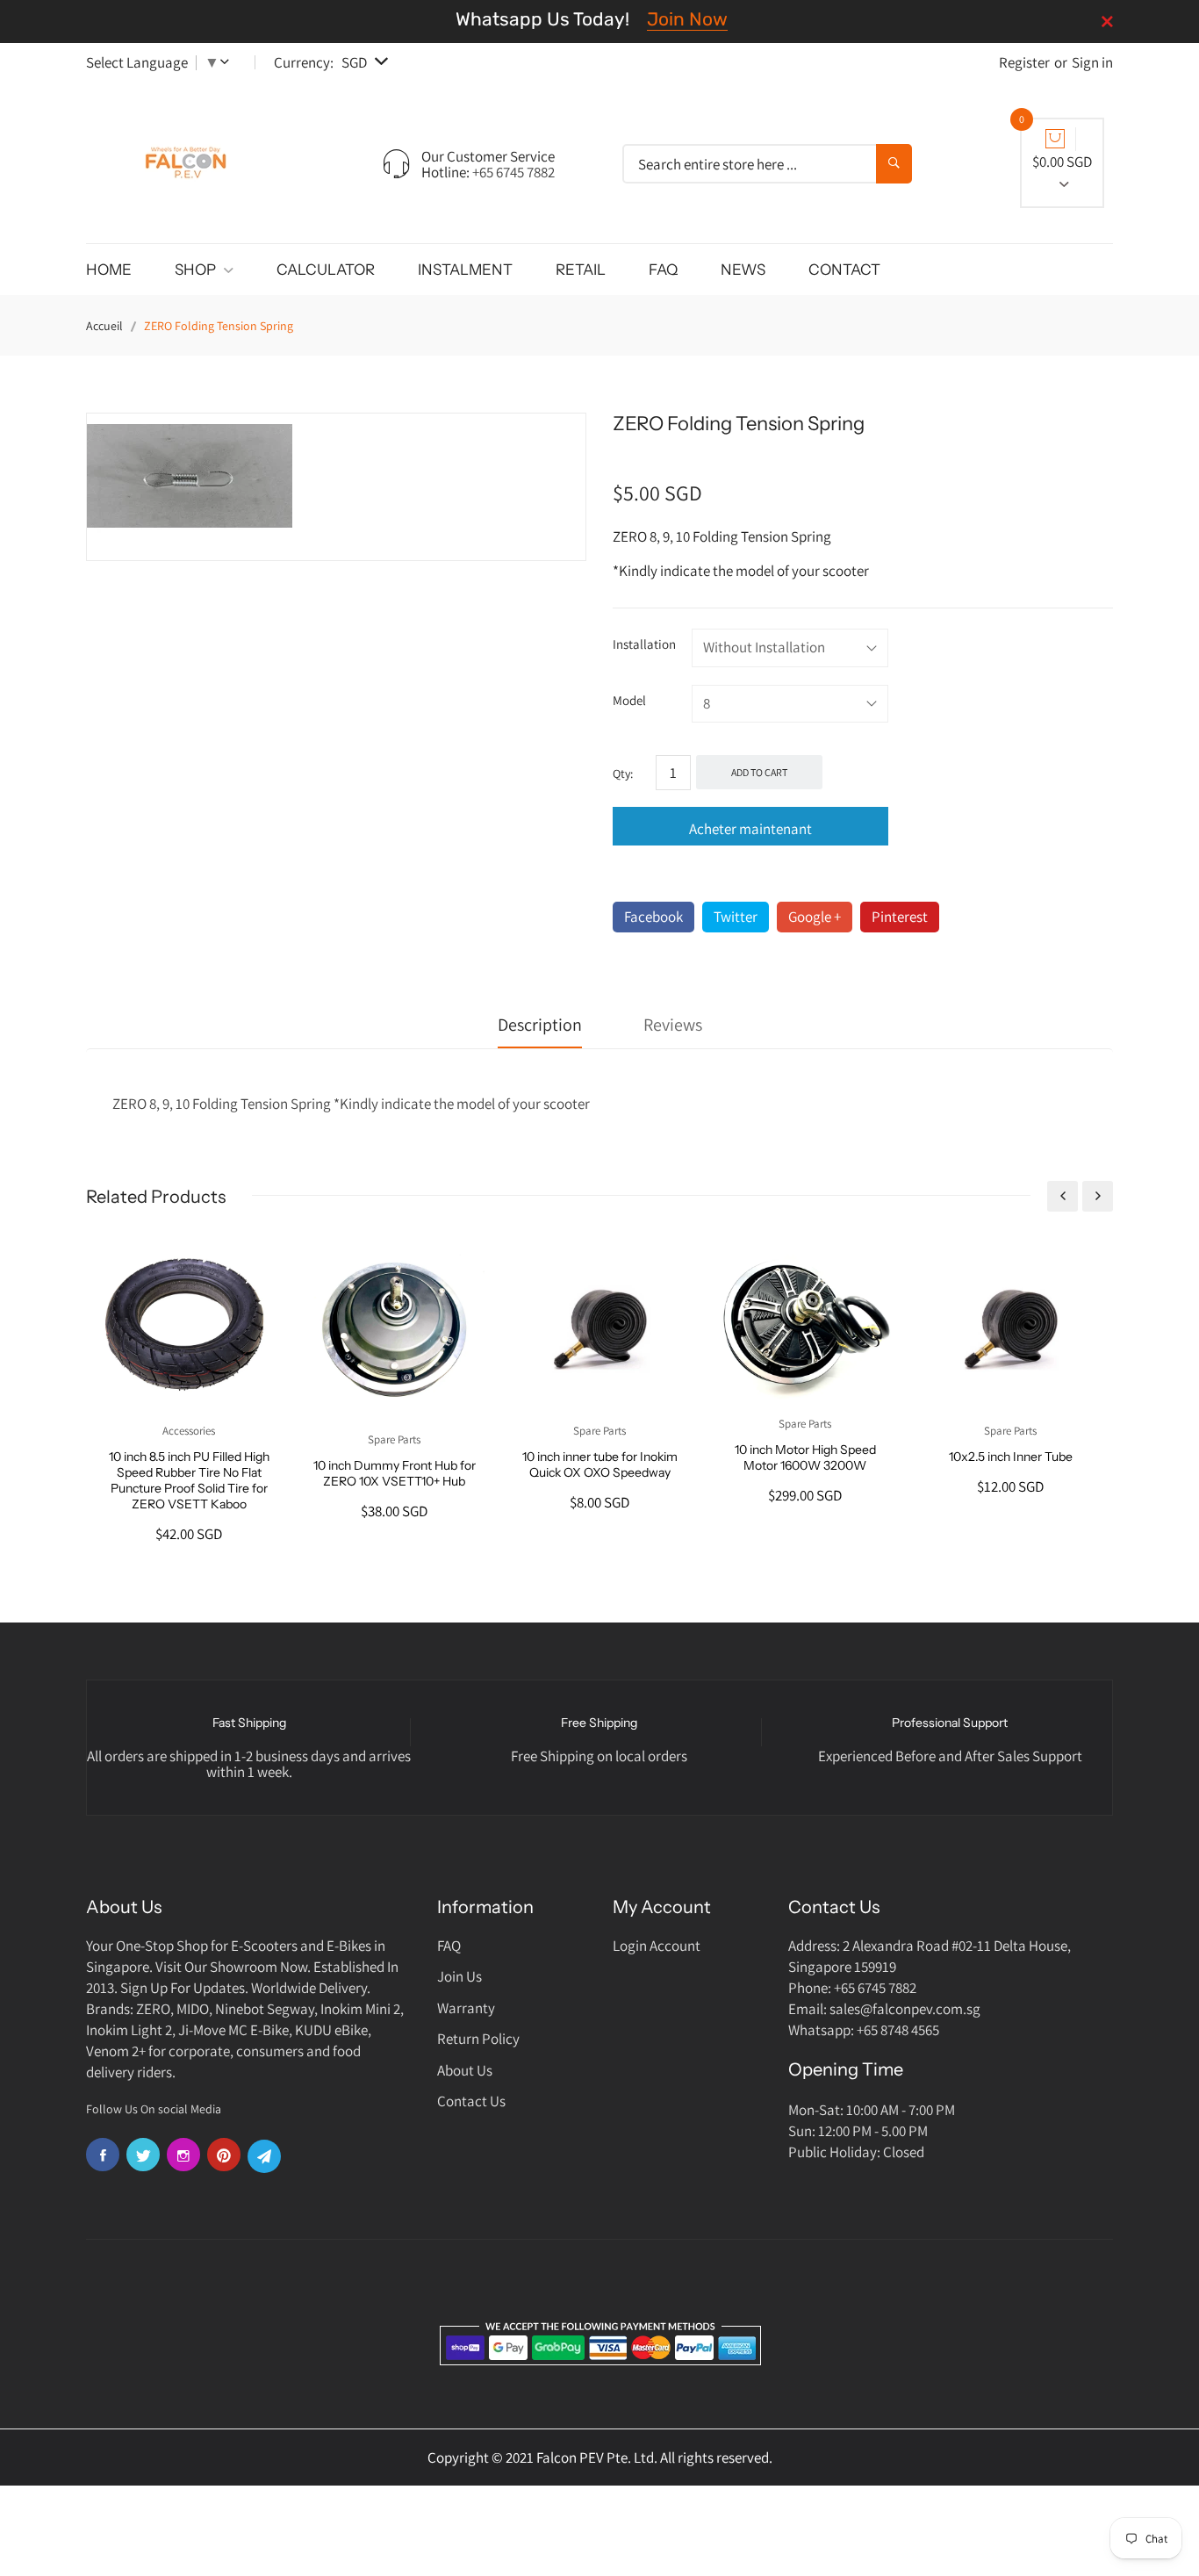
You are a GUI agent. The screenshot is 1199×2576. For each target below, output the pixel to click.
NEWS (743, 270)
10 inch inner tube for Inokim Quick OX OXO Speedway (600, 1464)
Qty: (623, 774)
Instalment (465, 270)
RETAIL (581, 270)
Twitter (736, 917)
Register (1024, 62)
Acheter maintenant (750, 829)
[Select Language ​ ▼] (228, 62)
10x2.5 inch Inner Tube (1011, 1457)
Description (540, 1025)
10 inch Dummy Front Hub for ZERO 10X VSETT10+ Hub (395, 1473)
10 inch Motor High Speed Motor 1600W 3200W (805, 1457)
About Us (465, 2070)
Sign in (1092, 62)
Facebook (653, 917)
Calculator (326, 270)
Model (629, 700)
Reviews (673, 1025)
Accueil (104, 326)
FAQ (663, 270)
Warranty (466, 2008)
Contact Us (471, 2101)
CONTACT (844, 270)
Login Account (657, 1946)
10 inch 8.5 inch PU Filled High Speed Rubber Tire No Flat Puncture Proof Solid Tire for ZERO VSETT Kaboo (189, 1480)
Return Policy (478, 2039)
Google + (815, 917)
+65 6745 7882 (513, 172)
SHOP (197, 270)
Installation (644, 644)
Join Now (687, 19)
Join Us (459, 1976)
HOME (109, 270)
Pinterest (900, 917)
